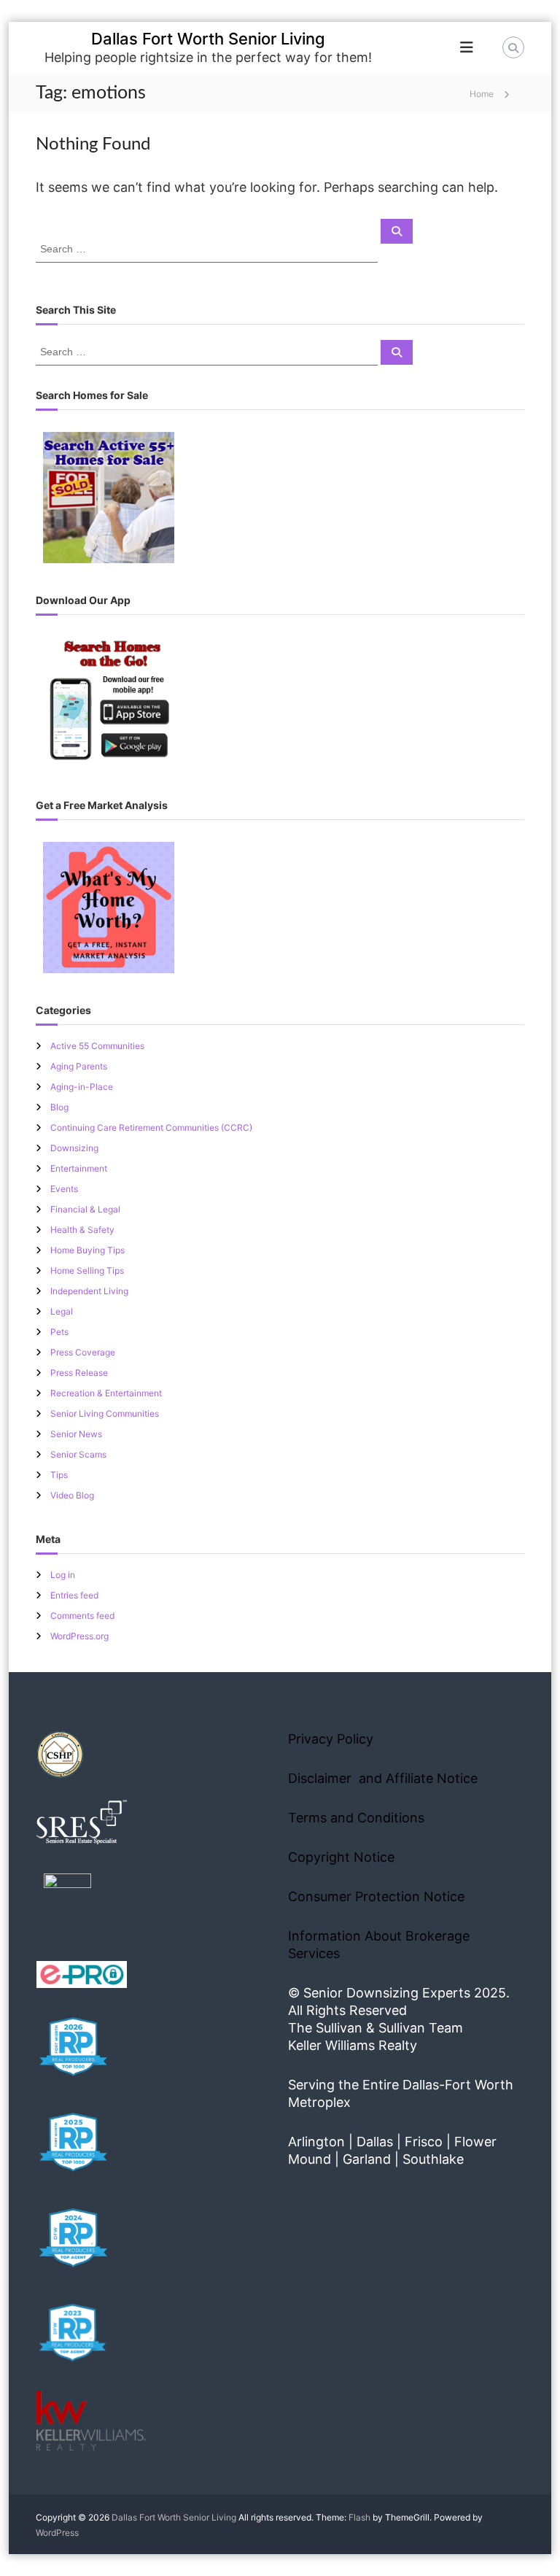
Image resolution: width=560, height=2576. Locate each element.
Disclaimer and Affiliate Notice (383, 1778)
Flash (359, 2517)
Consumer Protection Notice (376, 1896)
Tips (59, 1475)
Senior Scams (78, 1454)
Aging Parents (79, 1066)
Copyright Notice (341, 1857)
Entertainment (79, 1168)
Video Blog (72, 1495)
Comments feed (82, 1616)
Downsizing (74, 1148)
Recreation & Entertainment (106, 1393)
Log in (63, 1575)
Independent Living (89, 1291)
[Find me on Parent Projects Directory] (67, 1902)
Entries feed (74, 1595)
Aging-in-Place (82, 1087)
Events (64, 1189)
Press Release (79, 1373)
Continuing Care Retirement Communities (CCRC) (151, 1128)
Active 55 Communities (97, 1046)
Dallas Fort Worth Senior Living (208, 39)
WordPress (57, 2533)
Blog (59, 1107)
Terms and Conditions (356, 1818)
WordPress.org (79, 1636)
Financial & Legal (85, 1209)
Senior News (76, 1434)
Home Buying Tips (87, 1250)
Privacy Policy (331, 1739)
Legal (62, 1311)
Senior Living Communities (105, 1413)
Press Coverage (83, 1352)
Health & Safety (82, 1230)
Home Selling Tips (87, 1270)
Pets (59, 1332)
